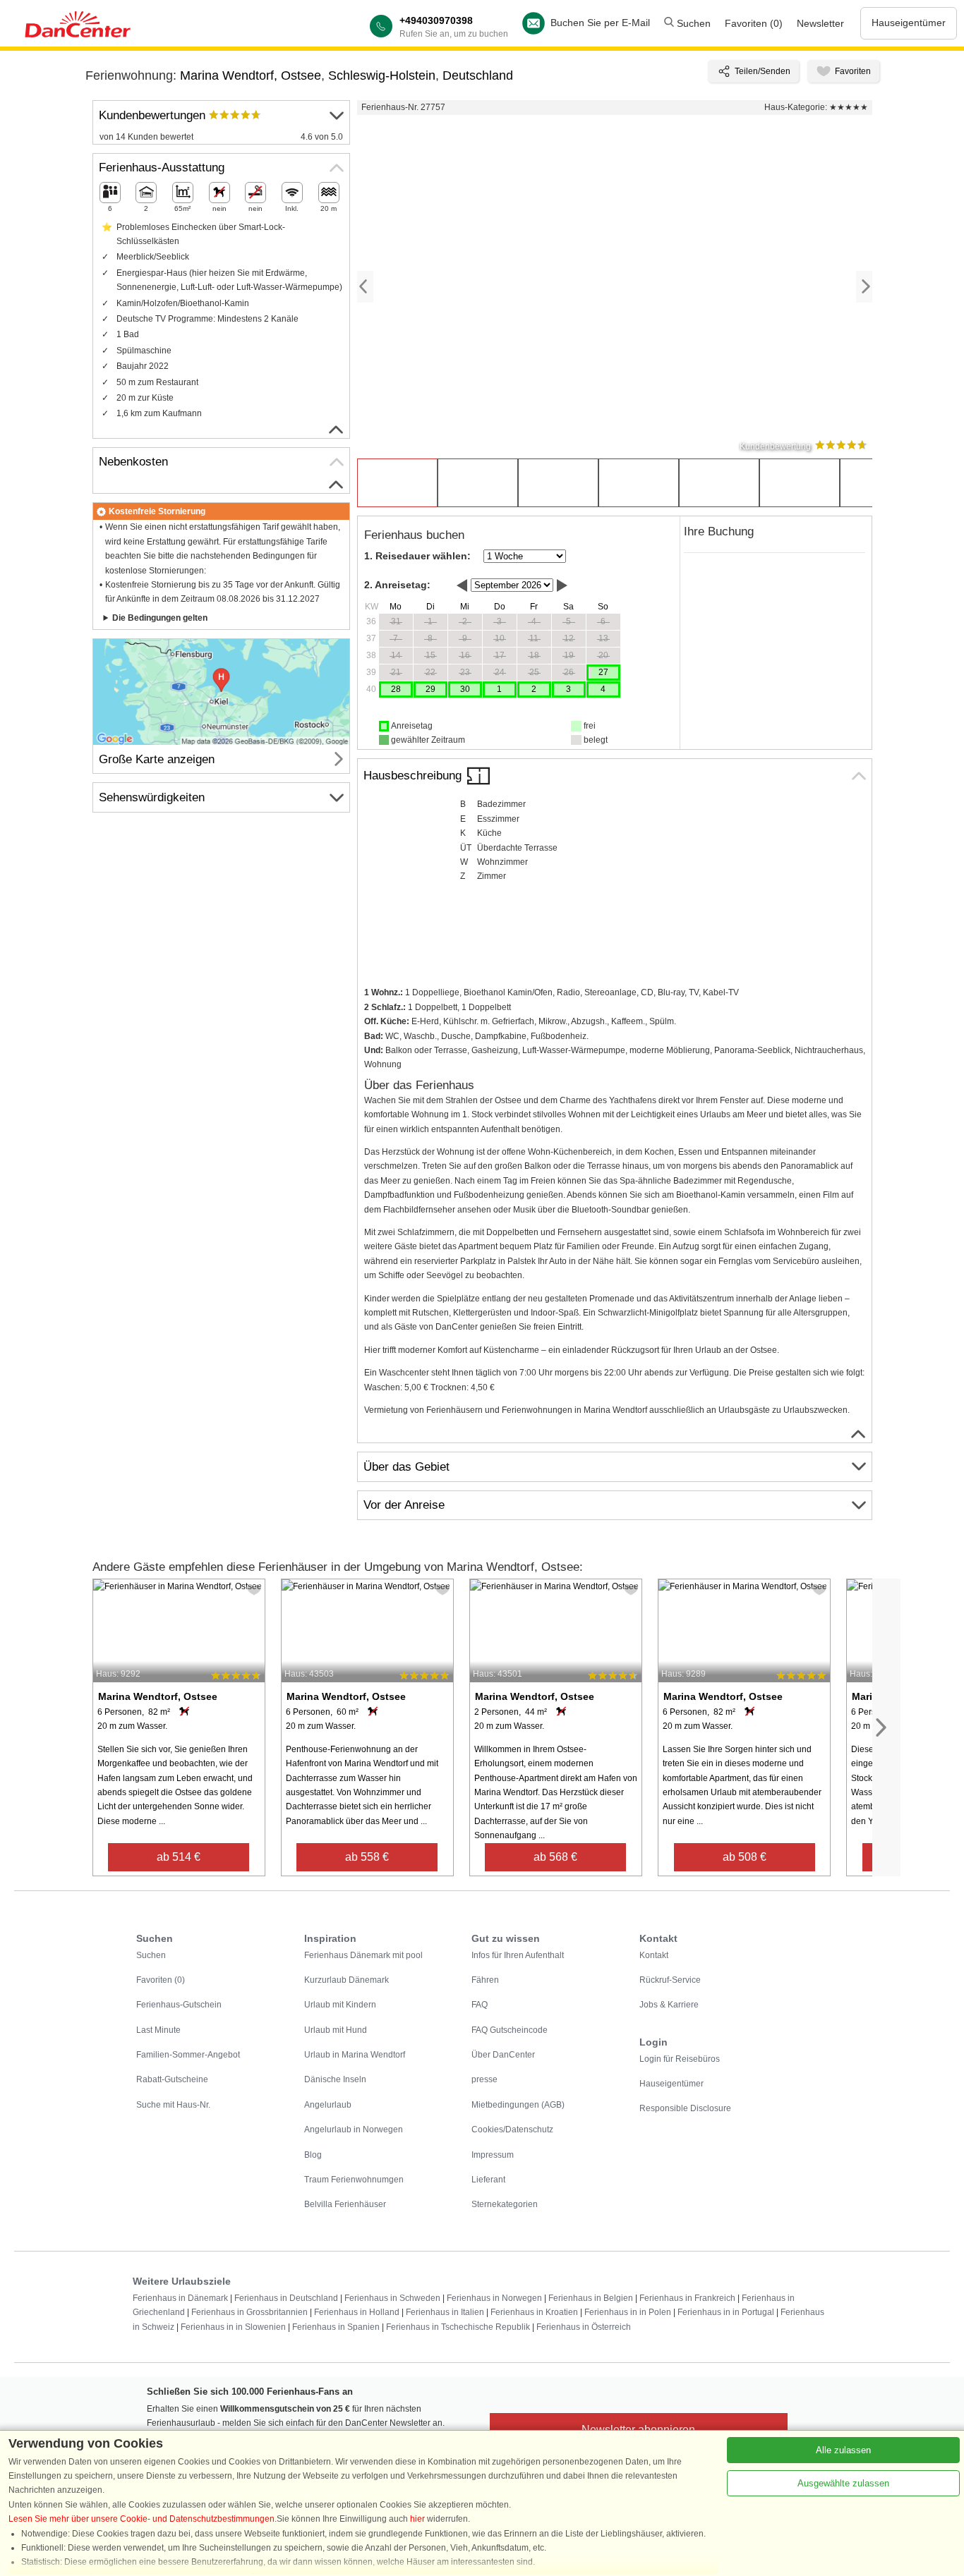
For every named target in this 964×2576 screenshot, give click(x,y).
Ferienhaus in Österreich (584, 2327)
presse (484, 2079)
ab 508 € (745, 1857)
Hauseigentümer (909, 23)
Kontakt (654, 1955)
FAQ (480, 2005)
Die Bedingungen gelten (160, 618)
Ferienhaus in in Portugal (726, 2312)
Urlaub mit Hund (336, 2030)
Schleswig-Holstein (382, 75)
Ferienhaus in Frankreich (687, 2298)
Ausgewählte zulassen (843, 2483)
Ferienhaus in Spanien (336, 2327)
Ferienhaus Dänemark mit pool (363, 1955)
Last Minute (158, 2030)
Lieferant (488, 2180)
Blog (313, 2155)
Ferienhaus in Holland (357, 2312)
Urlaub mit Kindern (340, 2005)
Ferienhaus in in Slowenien (233, 2327)
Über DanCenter (503, 2055)
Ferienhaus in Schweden (392, 2298)
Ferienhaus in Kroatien (534, 2312)
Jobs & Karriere (669, 2005)
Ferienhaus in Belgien (591, 2298)
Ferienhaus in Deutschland (286, 2298)
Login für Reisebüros (680, 2059)
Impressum (493, 2155)
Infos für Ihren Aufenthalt (518, 1955)
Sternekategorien (505, 2204)
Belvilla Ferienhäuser (345, 2204)
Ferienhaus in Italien (445, 2312)
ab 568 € (555, 1857)
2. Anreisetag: (397, 585)
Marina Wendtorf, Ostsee (251, 75)
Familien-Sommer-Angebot (188, 2055)
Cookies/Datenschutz (512, 2130)
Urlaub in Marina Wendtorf (355, 2055)
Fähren (485, 1980)
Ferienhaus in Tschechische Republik (458, 2327)
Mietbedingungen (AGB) (518, 2105)
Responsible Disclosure (685, 2108)
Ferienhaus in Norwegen (494, 2298)
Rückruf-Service (670, 1980)
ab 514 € (179, 1857)
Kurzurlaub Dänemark (347, 1980)
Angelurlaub (328, 2105)
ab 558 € (367, 1857)
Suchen (692, 23)
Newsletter (820, 23)
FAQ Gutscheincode (510, 2030)
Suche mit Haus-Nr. (173, 2105)
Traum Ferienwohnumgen (354, 2180)
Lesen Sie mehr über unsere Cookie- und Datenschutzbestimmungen (141, 2519)
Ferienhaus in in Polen (628, 2312)
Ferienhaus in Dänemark (180, 2298)
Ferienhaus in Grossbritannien (249, 2312)
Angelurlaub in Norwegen (354, 2130)
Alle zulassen (843, 2450)
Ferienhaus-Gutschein (179, 2005)
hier (417, 2519)
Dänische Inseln (335, 2079)
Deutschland (478, 75)
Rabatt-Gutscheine (172, 2079)
